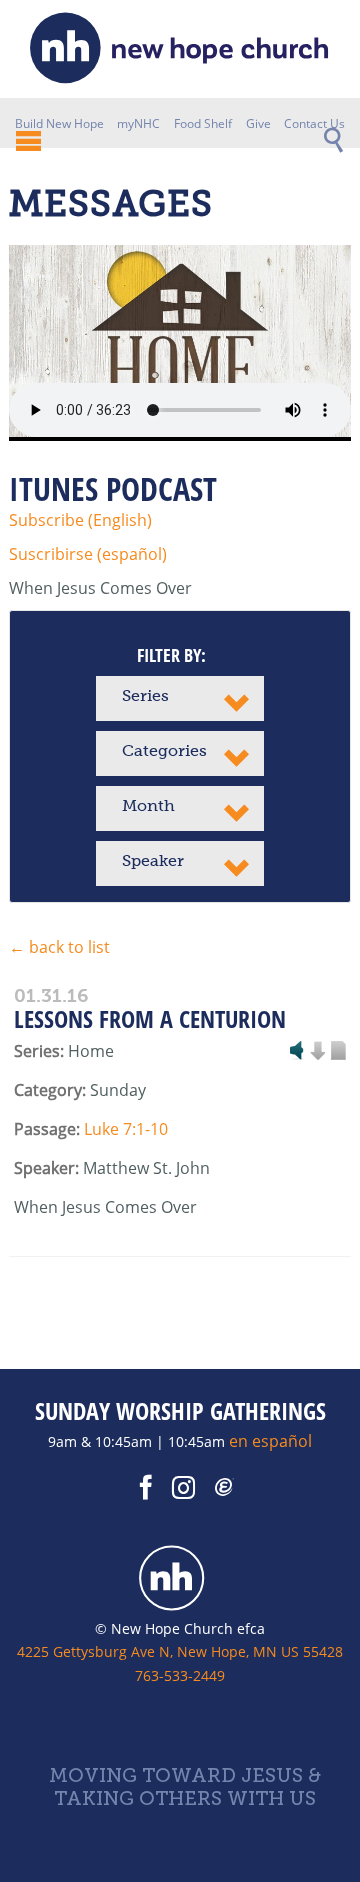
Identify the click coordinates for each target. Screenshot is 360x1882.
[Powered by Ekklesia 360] (225, 1488)
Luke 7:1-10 (126, 1129)
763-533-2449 (180, 1675)
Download (317, 1052)
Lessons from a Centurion (150, 1018)
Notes (338, 1052)
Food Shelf (203, 123)
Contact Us (314, 123)
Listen (297, 1052)
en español (270, 1441)
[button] (180, 698)
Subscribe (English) (80, 520)
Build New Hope (59, 123)
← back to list (59, 947)
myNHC (138, 123)
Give (258, 123)
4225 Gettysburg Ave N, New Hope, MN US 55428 (180, 1651)
